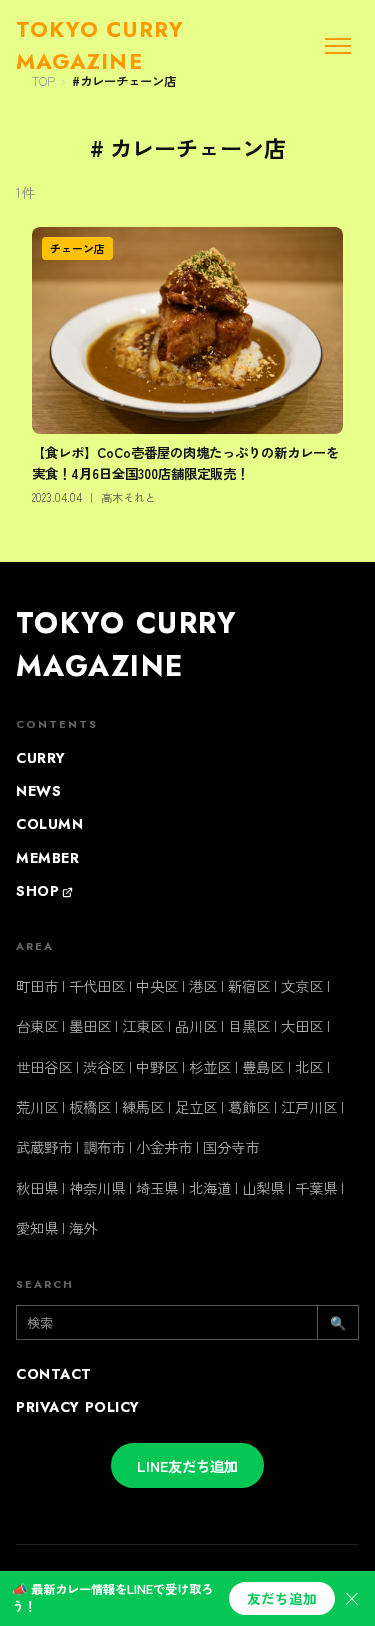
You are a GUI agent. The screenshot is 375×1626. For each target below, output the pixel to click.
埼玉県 (157, 1187)
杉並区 (210, 1066)
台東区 (37, 1025)
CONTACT (54, 1374)
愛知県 (37, 1227)
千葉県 (316, 1187)
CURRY (41, 758)
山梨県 (263, 1187)
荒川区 (37, 1106)
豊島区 (263, 1066)
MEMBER (47, 858)
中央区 (157, 985)
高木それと (128, 497)
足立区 (196, 1106)
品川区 (196, 1025)
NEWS (38, 791)
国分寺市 (231, 1146)
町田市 (37, 985)
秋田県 (37, 1187)
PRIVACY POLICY (78, 1407)
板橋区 (90, 1106)
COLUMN (49, 824)
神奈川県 (97, 1187)
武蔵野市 (44, 1146)
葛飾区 (249, 1106)
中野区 (157, 1066)
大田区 (302, 1025)
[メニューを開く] (338, 46)
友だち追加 (282, 1598)
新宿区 (249, 985)
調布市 (104, 1146)
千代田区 (97, 985)
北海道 (210, 1187)
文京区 (302, 985)
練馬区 (143, 1106)
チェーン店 (77, 248)
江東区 (143, 1025)
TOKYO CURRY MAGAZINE (126, 644)
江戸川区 (309, 1106)
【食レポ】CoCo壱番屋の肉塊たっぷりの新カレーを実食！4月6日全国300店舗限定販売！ (185, 462)
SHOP (37, 891)
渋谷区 (104, 1066)
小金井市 (164, 1146)
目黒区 (249, 1025)
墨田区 (90, 1025)
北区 (309, 1066)
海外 (83, 1227)
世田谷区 (44, 1066)
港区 (203, 985)
